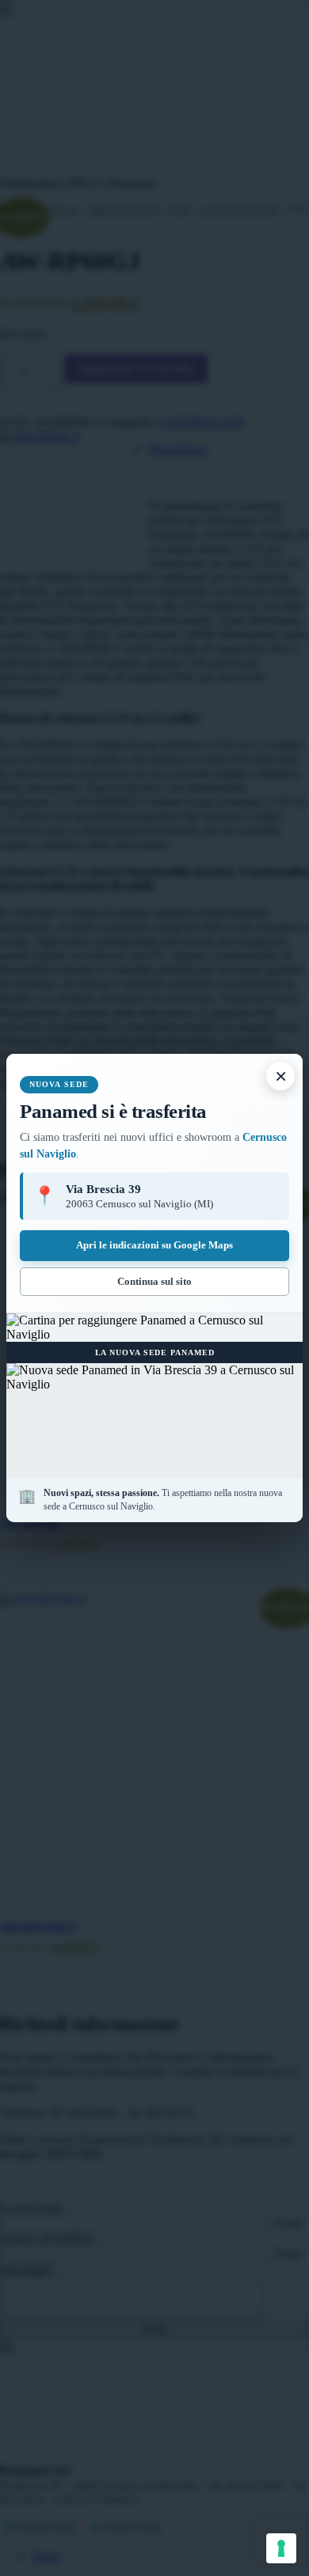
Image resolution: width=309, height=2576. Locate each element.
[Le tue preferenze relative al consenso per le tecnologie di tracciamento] (281, 2548)
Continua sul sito (154, 1281)
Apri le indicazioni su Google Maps (154, 1245)
